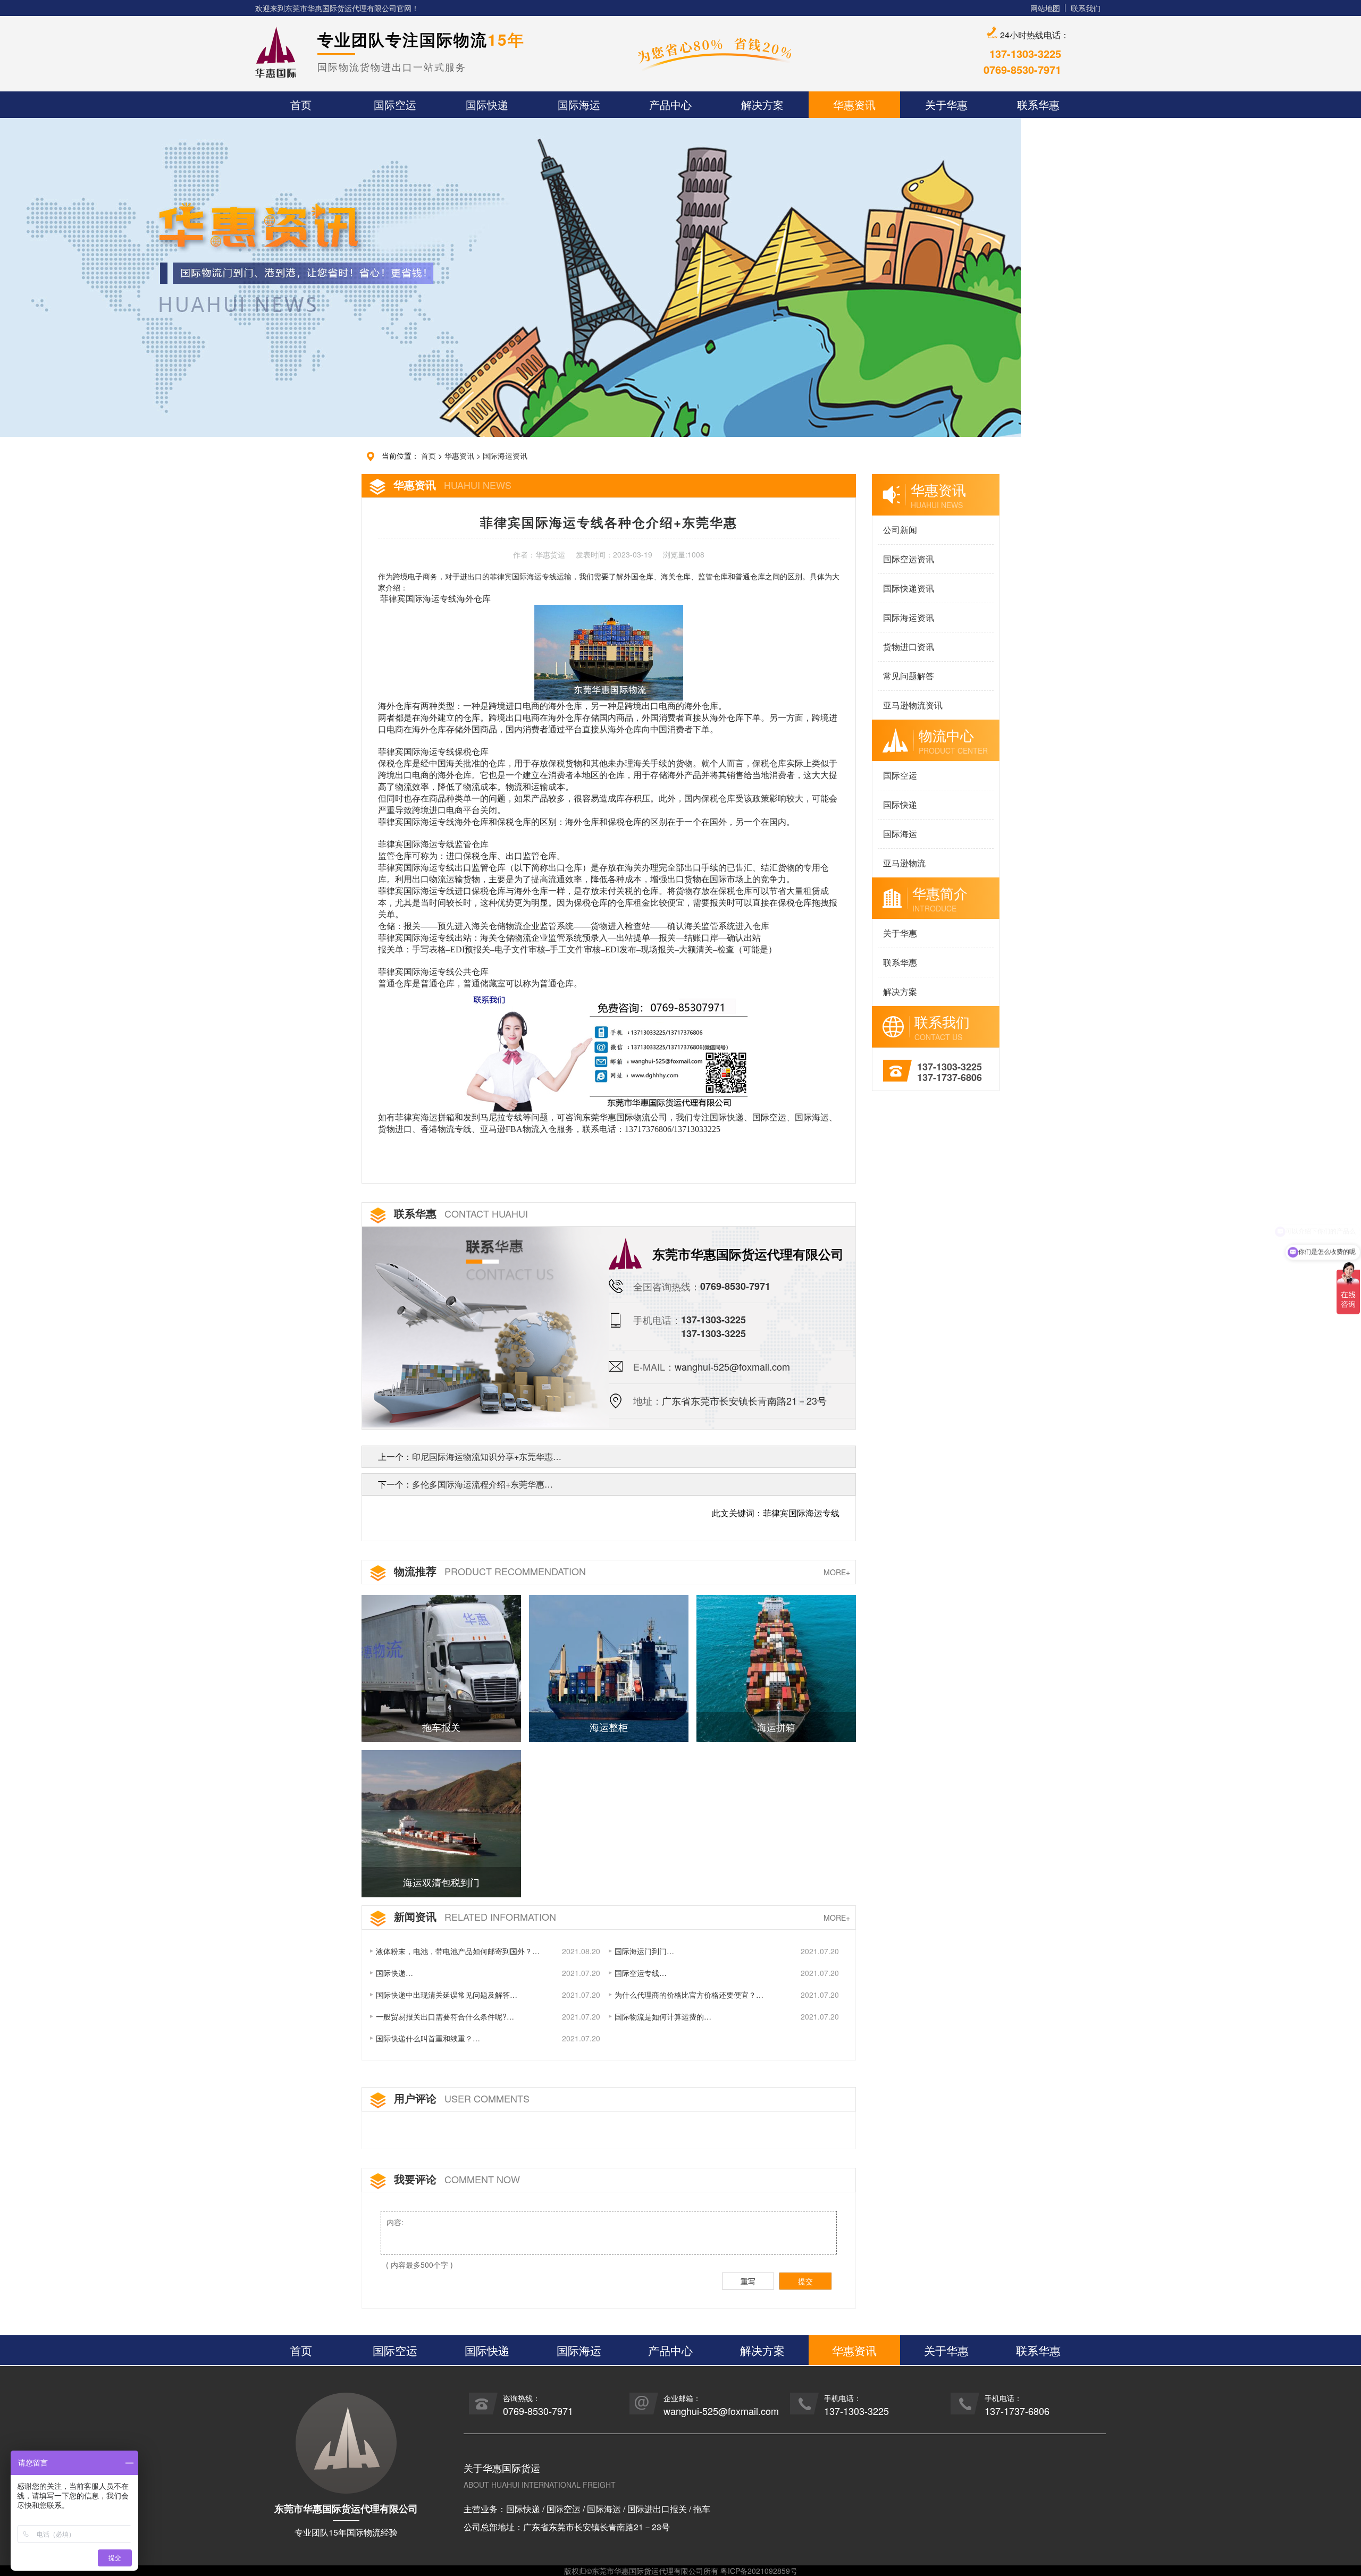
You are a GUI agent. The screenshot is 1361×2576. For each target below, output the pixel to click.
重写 (748, 2281)
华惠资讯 (459, 455)
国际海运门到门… (644, 1951)
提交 (805, 2281)
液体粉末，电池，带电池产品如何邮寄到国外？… (458, 1951)
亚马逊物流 (904, 863)
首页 (429, 455)
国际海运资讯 (505, 455)
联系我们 (1086, 8)
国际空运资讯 (909, 559)
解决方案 (900, 991)
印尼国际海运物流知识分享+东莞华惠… (487, 1456)
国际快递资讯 (909, 588)
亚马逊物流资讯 (913, 705)
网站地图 (1045, 8)
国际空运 (900, 775)
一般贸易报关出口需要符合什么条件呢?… (445, 2016)
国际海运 (900, 834)
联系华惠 (900, 962)
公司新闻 (900, 530)
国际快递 (900, 804)
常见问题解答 (909, 676)
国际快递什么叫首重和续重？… (428, 2038)
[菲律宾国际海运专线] (608, 1050)
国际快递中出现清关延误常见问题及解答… (447, 1995)
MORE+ (837, 1572)
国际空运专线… (641, 1973)
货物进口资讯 (909, 647)
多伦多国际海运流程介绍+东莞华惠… (482, 1484)
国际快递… (394, 1973)
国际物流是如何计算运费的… (663, 2016)
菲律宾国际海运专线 (523, 577)
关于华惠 (900, 933)
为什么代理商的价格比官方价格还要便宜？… (689, 1995)
